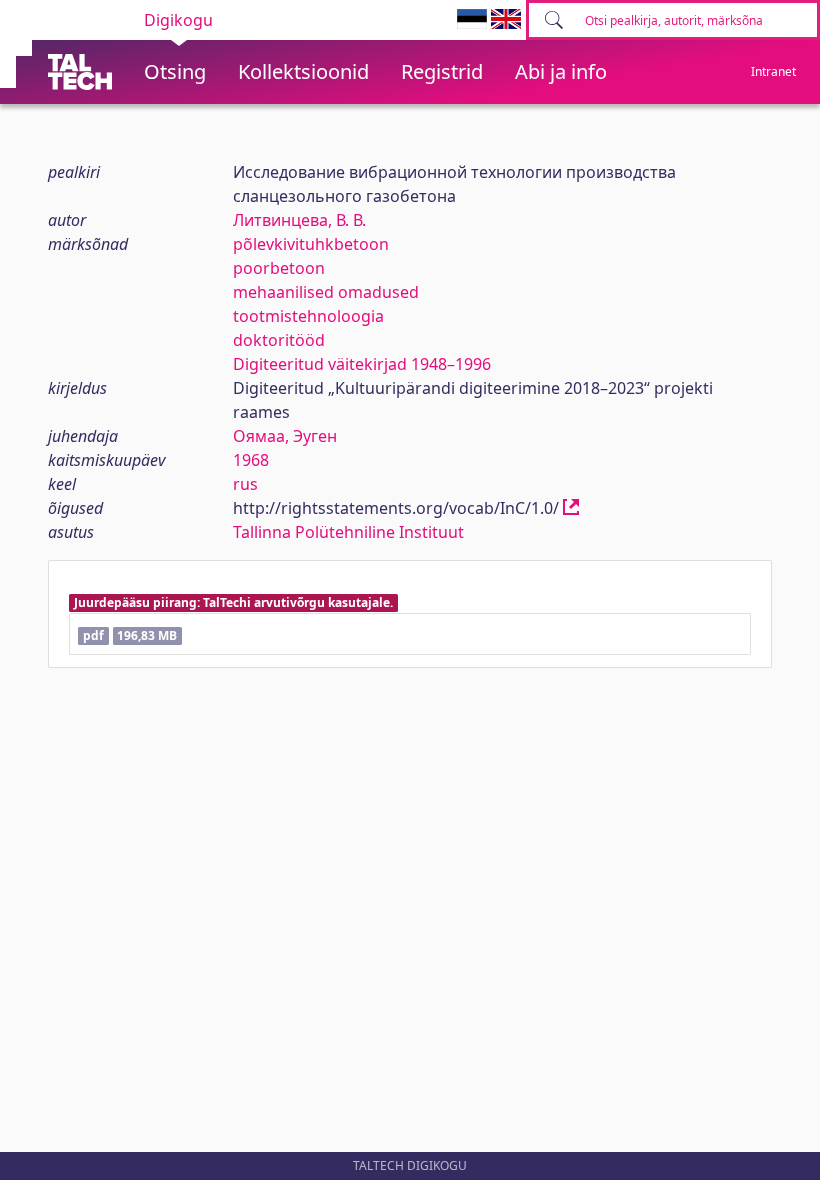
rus (245, 484)
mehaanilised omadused (326, 292)
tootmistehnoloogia (308, 316)
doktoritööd (279, 340)
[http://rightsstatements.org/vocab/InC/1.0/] (571, 508)
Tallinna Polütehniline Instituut (348, 532)
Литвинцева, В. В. (299, 220)
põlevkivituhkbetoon (311, 244)
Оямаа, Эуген (285, 436)
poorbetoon (279, 268)
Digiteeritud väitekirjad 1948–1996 (362, 364)
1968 (251, 460)
